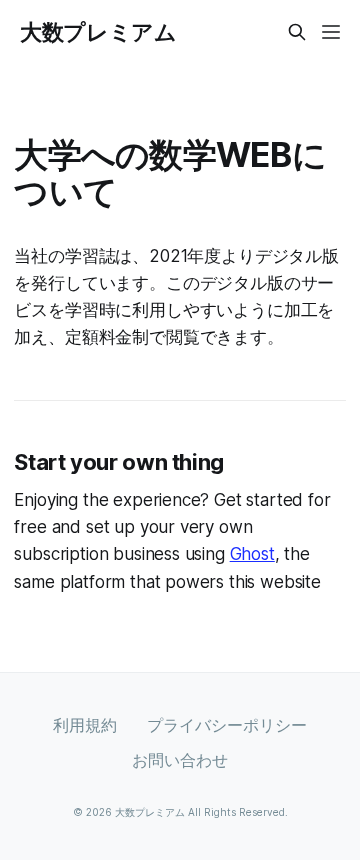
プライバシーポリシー (227, 725)
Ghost (252, 554)
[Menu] (331, 32)
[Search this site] (297, 32)
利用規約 (85, 725)
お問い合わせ (180, 760)
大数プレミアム (98, 32)
